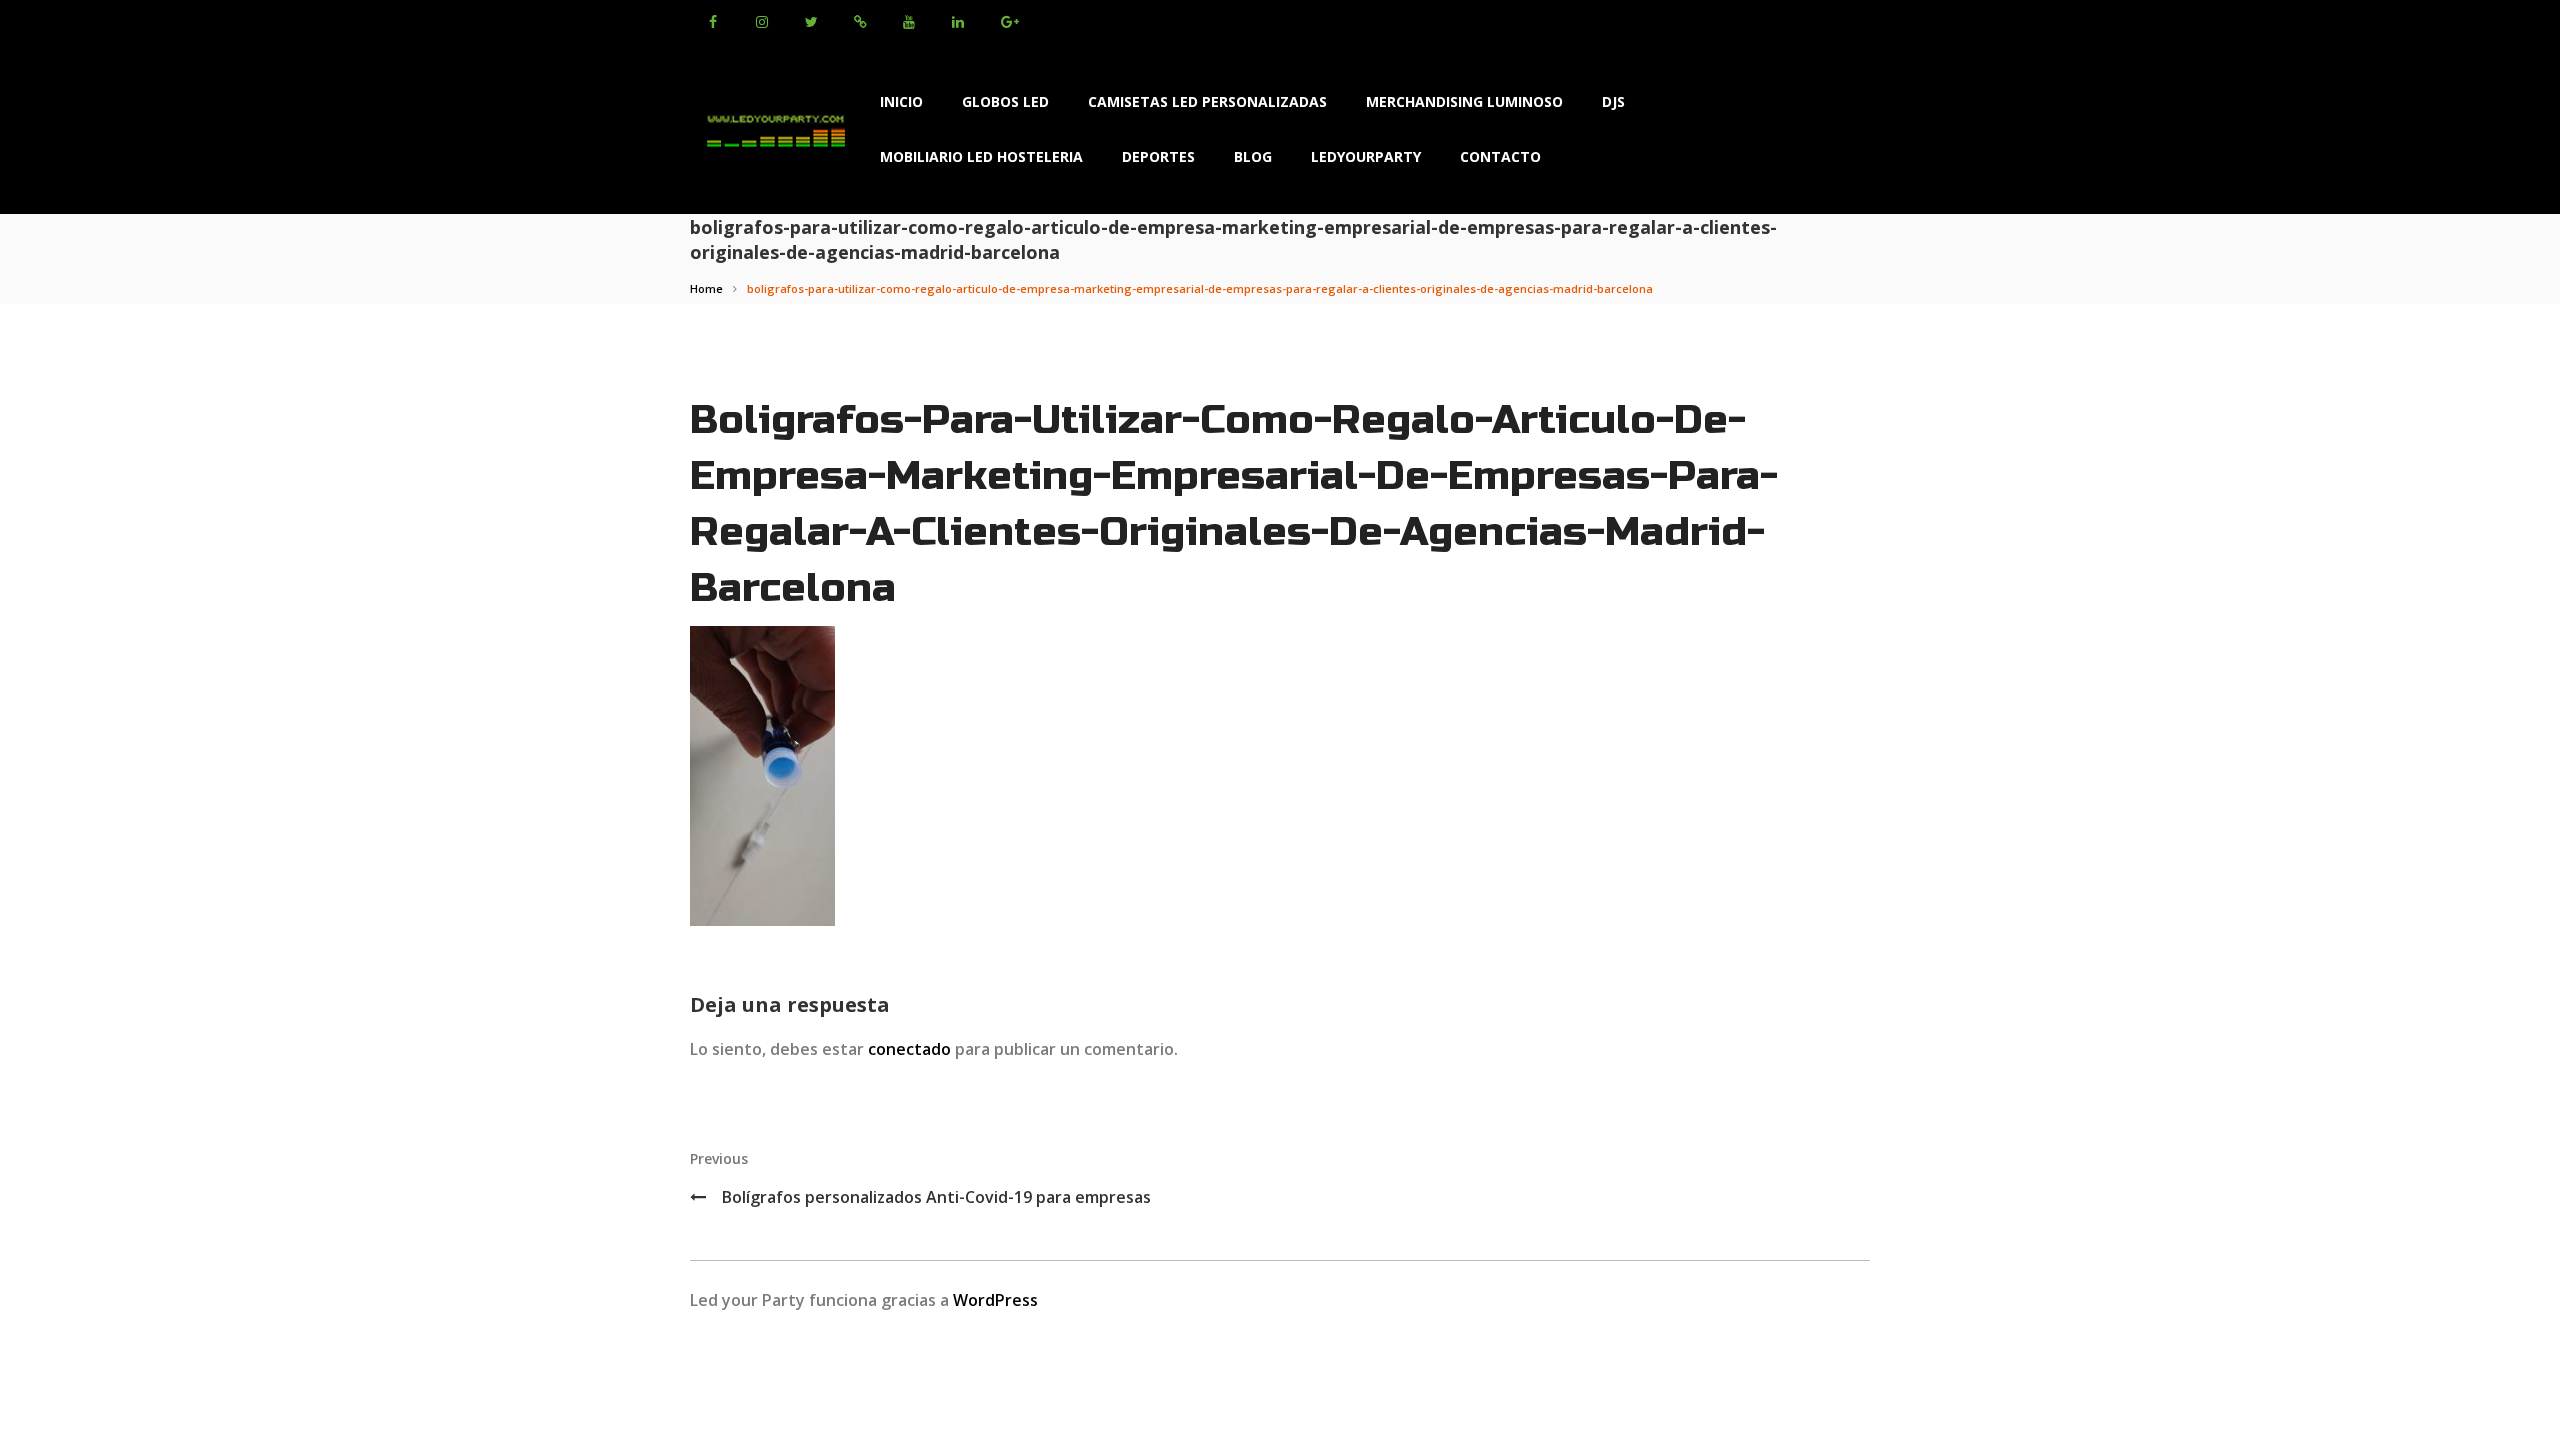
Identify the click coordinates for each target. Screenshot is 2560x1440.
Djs (1613, 101)
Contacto (1500, 156)
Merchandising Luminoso (1464, 101)
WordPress (995, 1300)
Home (706, 288)
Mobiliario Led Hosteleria (981, 156)
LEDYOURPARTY (1366, 156)
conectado (909, 1049)
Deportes (1158, 156)
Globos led (1005, 101)
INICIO (901, 101)
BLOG (1253, 156)
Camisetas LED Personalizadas (1207, 101)
